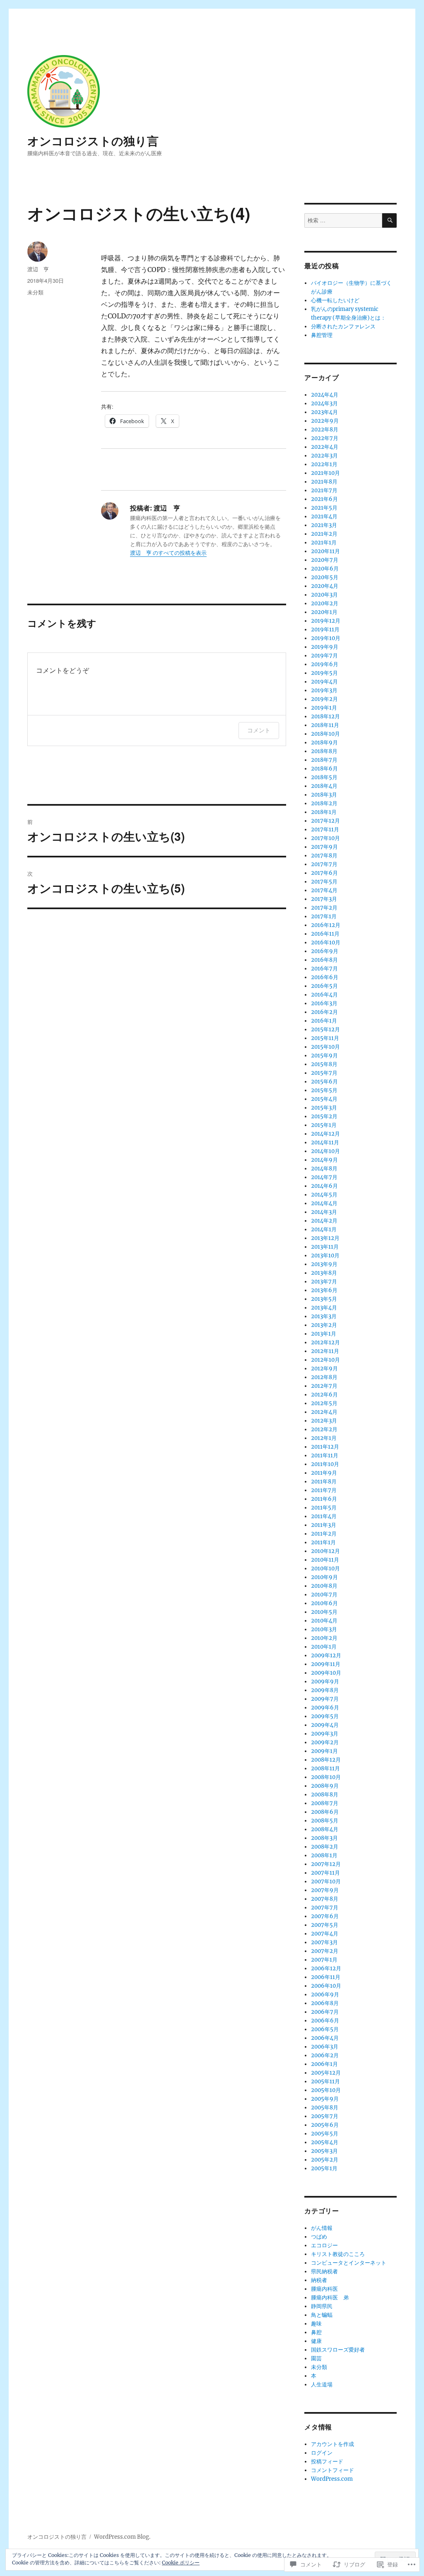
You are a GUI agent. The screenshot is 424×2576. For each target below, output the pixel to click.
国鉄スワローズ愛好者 (338, 2350)
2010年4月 (324, 1621)
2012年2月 (324, 1429)
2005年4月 (325, 2142)
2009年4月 (325, 1725)
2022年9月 (325, 421)
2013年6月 (324, 1290)
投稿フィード (327, 2462)
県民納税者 (324, 2271)
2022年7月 (325, 438)
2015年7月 (324, 1073)
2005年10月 (326, 2090)
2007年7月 (325, 1908)
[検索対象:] (343, 220)
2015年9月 (324, 1056)
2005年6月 (325, 2125)
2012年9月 (324, 1369)
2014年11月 (325, 1142)
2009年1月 (324, 1751)
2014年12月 (325, 1134)
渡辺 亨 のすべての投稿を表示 (168, 553)
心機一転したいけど (335, 300)
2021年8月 (324, 482)
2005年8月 (325, 2108)
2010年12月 (325, 1551)
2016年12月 (326, 925)
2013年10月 (325, 1255)
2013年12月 (325, 1238)
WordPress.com (332, 2479)
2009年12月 (326, 1655)
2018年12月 (325, 716)
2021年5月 (324, 508)
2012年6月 (324, 1395)
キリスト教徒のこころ (338, 2254)
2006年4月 (325, 2038)
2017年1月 (324, 916)
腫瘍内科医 (324, 2289)
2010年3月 (324, 1629)
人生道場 (322, 2385)
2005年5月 (325, 2134)
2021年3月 (324, 525)
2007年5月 (325, 1925)
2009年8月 (325, 1690)
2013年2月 (324, 1325)
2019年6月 (325, 664)
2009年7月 (325, 1699)
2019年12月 (326, 621)
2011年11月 (325, 1455)
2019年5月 (324, 673)
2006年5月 (325, 2029)
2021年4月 (324, 516)
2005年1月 (324, 2168)
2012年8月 (324, 1377)
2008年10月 (326, 1777)
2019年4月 (324, 682)
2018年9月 (324, 743)
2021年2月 (324, 534)
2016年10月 (326, 943)
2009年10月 (326, 1673)
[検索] (389, 220)
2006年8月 (325, 2003)
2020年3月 (324, 595)
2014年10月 (325, 1151)
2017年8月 (324, 856)
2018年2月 (324, 803)
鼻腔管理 (322, 335)
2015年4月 (324, 1099)
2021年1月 (324, 543)
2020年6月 (325, 569)
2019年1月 (324, 708)
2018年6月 (324, 769)
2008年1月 (324, 1855)
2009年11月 (326, 1664)
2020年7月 (325, 560)
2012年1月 (324, 1438)
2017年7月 (324, 864)
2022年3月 (324, 456)
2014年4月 (324, 1203)
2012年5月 (324, 1403)
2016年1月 (324, 1021)
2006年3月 (325, 2047)
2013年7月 (324, 1282)
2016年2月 (324, 1012)
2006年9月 (325, 1995)
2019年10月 (326, 638)
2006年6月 (325, 2021)
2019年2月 (324, 699)
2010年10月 (325, 1568)
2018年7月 (324, 760)
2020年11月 (325, 551)
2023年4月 (324, 412)
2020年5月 (325, 577)
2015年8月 (324, 1064)
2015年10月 (325, 1047)
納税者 (319, 2280)
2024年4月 (325, 395)
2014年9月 (324, 1160)
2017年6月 (324, 873)
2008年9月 (325, 1786)
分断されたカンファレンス (343, 326)
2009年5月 (325, 1716)
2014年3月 (324, 1212)
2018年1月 (324, 812)
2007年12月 (326, 1864)
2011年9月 (324, 1473)
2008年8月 (325, 1795)
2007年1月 (324, 1960)
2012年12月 (325, 1342)
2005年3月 (324, 2151)
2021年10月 (325, 473)
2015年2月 (324, 1116)
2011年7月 (324, 1490)
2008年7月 (325, 1803)
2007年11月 (325, 1873)
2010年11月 (325, 1560)
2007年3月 (324, 1942)
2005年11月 (325, 2081)
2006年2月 (325, 2055)
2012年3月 (324, 1421)
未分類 (35, 292)
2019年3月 (324, 690)
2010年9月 (324, 1577)
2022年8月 (325, 430)
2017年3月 (324, 899)
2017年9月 (324, 847)
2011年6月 (324, 1499)
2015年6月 (324, 1082)
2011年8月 (324, 1482)
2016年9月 (325, 951)
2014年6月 (324, 1186)
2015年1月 (324, 1125)
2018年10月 (325, 734)
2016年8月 (324, 960)
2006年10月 (326, 1986)
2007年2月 (325, 1951)
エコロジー (324, 2245)
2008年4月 (325, 1829)
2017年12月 (325, 821)
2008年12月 (326, 1760)
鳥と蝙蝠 (322, 2315)
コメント (259, 730)
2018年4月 (324, 786)
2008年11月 (325, 1768)
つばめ (319, 2237)
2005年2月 (325, 2160)
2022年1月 (324, 464)
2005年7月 (325, 2116)
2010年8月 (324, 1586)
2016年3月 (324, 1003)
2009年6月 (325, 1708)
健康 (316, 2341)
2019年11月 (325, 630)
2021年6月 (324, 499)
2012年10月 (325, 1360)
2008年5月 (325, 1821)
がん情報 (322, 2228)
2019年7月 (324, 656)
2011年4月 (324, 1516)
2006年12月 (326, 1968)
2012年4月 (324, 1412)
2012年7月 (324, 1386)
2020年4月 (325, 586)
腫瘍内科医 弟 (330, 2298)
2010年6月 (324, 1603)
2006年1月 (324, 2064)
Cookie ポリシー (181, 2563)
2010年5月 (324, 1612)
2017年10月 (325, 838)
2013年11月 (325, 1247)
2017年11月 (325, 829)
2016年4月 (324, 995)
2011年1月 (323, 1542)
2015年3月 (324, 1108)
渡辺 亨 (38, 269)
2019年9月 (325, 647)
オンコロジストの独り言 (93, 141)
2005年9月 (325, 2099)
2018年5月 (324, 777)
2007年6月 (325, 1916)
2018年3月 (324, 795)
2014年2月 (324, 1221)
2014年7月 (324, 1177)
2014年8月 (324, 1169)
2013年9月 (324, 1264)
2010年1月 (324, 1647)
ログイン (322, 2453)
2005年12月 (326, 2073)
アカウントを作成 (332, 2444)
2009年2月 (325, 1742)
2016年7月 (324, 969)
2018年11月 (325, 725)
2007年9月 (325, 1890)
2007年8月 (325, 1899)
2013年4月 (324, 1308)
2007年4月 (325, 1934)
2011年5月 (324, 1508)
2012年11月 (325, 1351)
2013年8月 (324, 1273)
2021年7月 (324, 490)
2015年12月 (325, 1029)
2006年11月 (326, 1977)
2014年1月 (324, 1229)
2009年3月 (325, 1734)
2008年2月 (325, 1847)
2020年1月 (324, 612)
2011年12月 (325, 1447)
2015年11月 (325, 1038)
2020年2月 (325, 603)
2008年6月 (325, 1812)
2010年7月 (324, 1595)
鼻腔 (316, 2332)
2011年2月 (324, 1534)
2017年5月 (324, 882)
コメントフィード (332, 2470)
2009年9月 (325, 1682)
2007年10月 (326, 1881)
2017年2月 (324, 908)
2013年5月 (324, 1299)
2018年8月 (324, 751)
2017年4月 (324, 890)
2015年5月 (324, 1090)
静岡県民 (322, 2306)
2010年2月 (324, 1638)
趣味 (316, 2324)
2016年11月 (325, 934)
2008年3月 (324, 1838)
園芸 (316, 2358)
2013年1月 (324, 1334)
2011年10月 (325, 1464)
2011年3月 (324, 1525)
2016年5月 (324, 986)
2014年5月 (324, 1195)
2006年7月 (325, 2012)
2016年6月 (325, 977)
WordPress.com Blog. (122, 2537)
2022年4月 (325, 447)
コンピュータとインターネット (349, 2263)
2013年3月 (324, 1316)
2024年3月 (324, 403)
